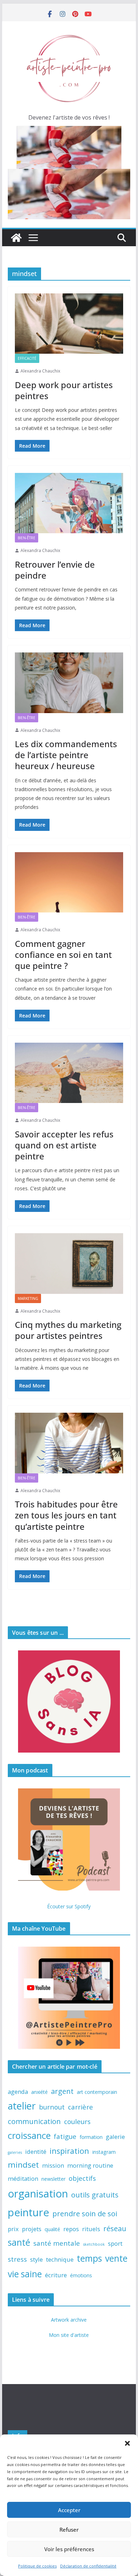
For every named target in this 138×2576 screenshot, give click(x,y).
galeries (15, 2152)
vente (116, 2258)
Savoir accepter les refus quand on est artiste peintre (64, 1145)
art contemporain (97, 2092)
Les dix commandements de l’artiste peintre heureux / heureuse (66, 755)
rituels (91, 2229)
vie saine (25, 2274)
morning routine (90, 2165)
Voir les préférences (69, 2549)
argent (62, 2091)
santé (19, 2242)
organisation (38, 2194)
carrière (80, 2107)
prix (13, 2229)
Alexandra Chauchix (40, 371)
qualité (52, 2229)
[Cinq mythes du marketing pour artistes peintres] (69, 1263)
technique (60, 2259)
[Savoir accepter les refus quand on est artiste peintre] (69, 1073)
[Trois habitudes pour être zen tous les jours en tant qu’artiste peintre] (69, 1443)
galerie (115, 2137)
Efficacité (27, 358)
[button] (127, 2443)
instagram (104, 2152)
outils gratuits (95, 2195)
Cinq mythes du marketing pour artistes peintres (68, 1330)
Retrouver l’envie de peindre (55, 570)
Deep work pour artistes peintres (64, 390)
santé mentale (57, 2243)
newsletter (53, 2179)
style (36, 2259)
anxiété (39, 2092)
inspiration (69, 2151)
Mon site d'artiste (69, 2335)
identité (36, 2152)
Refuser (69, 2530)
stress (17, 2259)
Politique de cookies (37, 2566)
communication (34, 2121)
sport (115, 2243)
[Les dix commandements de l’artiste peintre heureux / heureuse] (69, 683)
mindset (23, 2165)
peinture (28, 2212)
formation (91, 2137)
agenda (18, 2092)
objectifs (82, 2178)
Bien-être (27, 538)
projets (32, 2229)
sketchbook (94, 2244)
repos (71, 2229)
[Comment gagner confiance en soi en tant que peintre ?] (69, 882)
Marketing (28, 1298)
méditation (23, 2178)
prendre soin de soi (85, 2213)
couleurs (77, 2121)
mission (53, 2165)
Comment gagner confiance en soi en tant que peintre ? (63, 955)
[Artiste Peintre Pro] (16, 238)
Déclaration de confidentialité (88, 2566)
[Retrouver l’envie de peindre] (69, 503)
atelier (22, 2106)
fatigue (65, 2136)
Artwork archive (69, 2320)
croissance (29, 2135)
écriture (56, 2275)
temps (89, 2258)
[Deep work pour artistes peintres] (69, 324)
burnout (52, 2107)
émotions (81, 2275)
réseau (115, 2228)
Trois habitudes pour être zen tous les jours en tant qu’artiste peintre (66, 1515)
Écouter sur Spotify (69, 1906)
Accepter (69, 2510)
